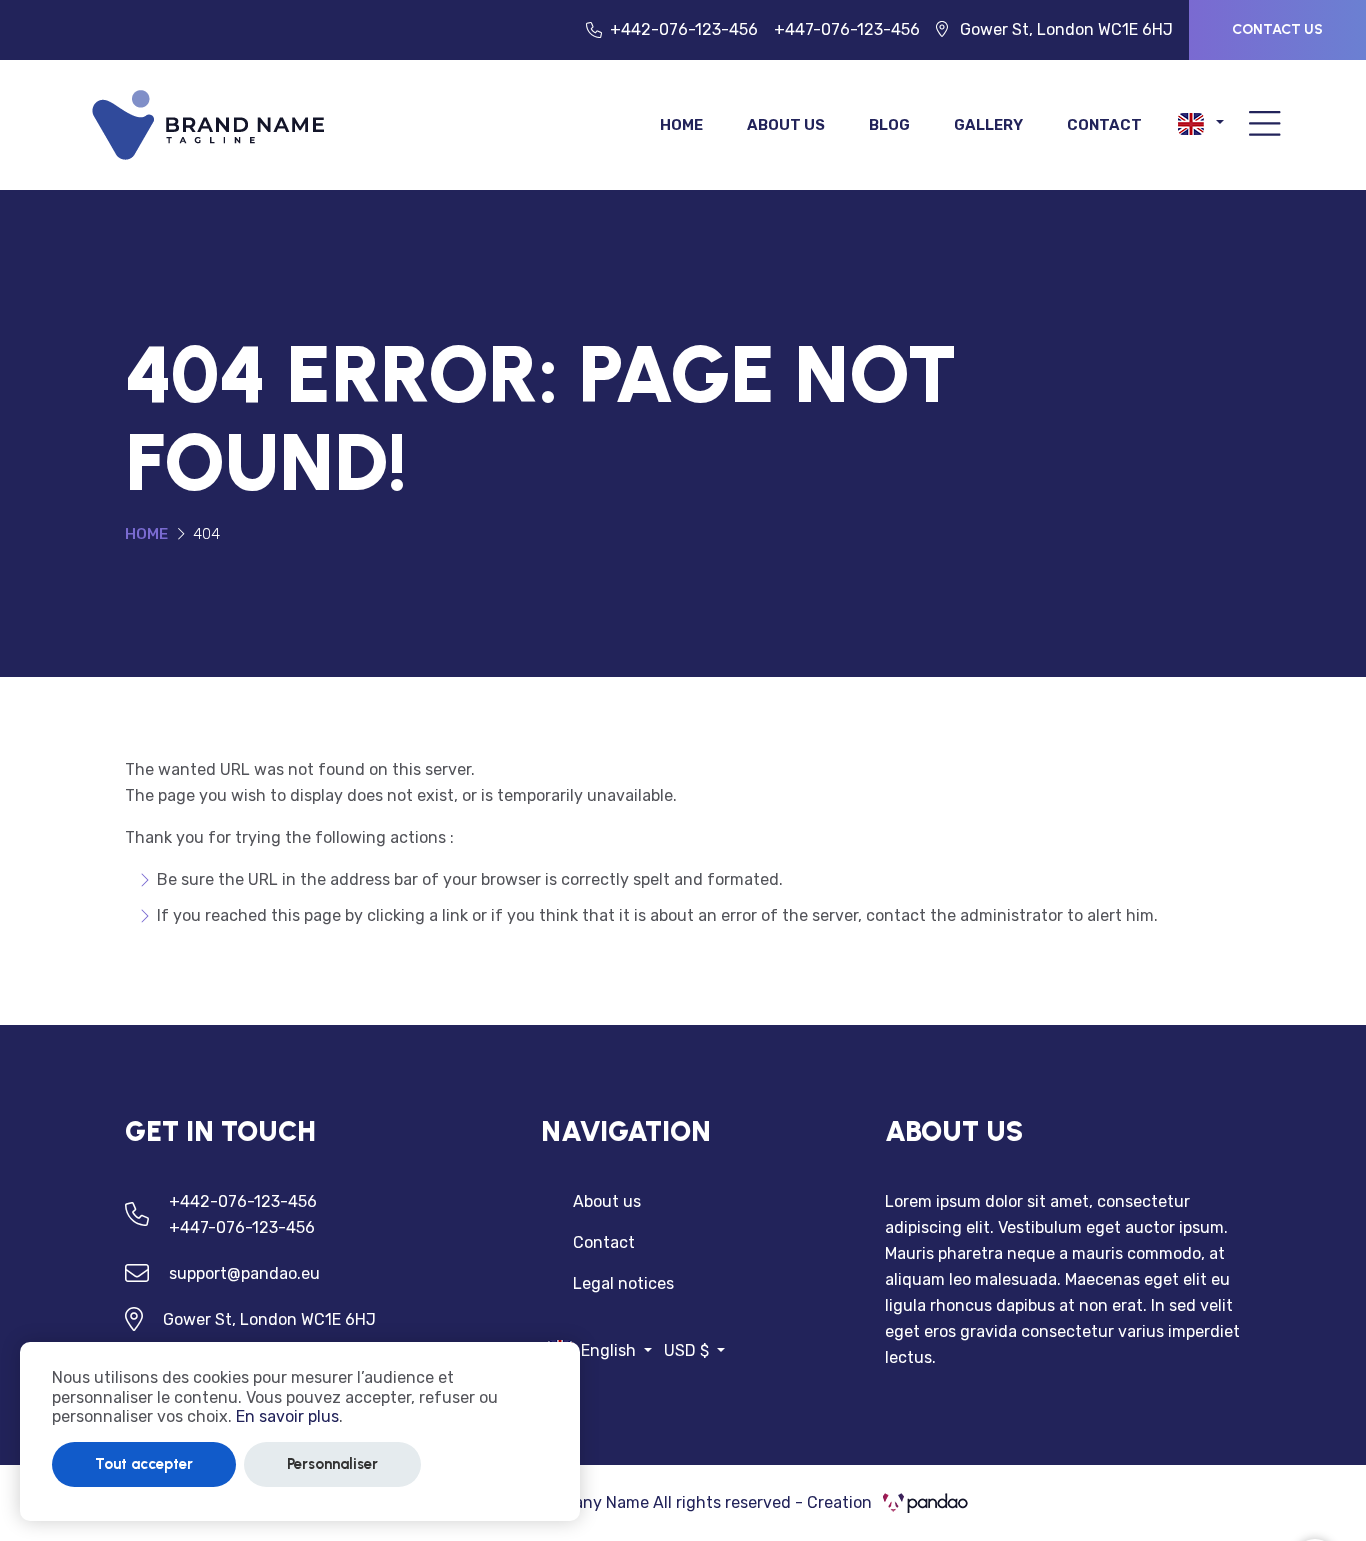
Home (681, 125)
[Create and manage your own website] (209, 123)
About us (786, 125)
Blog (889, 125)
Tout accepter (144, 1464)
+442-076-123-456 (684, 29)
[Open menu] (1265, 125)
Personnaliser (332, 1464)
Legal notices (623, 1283)
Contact (1104, 125)
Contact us (1277, 29)
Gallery (988, 125)
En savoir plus (287, 1416)
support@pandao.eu (244, 1273)
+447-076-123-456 (847, 29)
